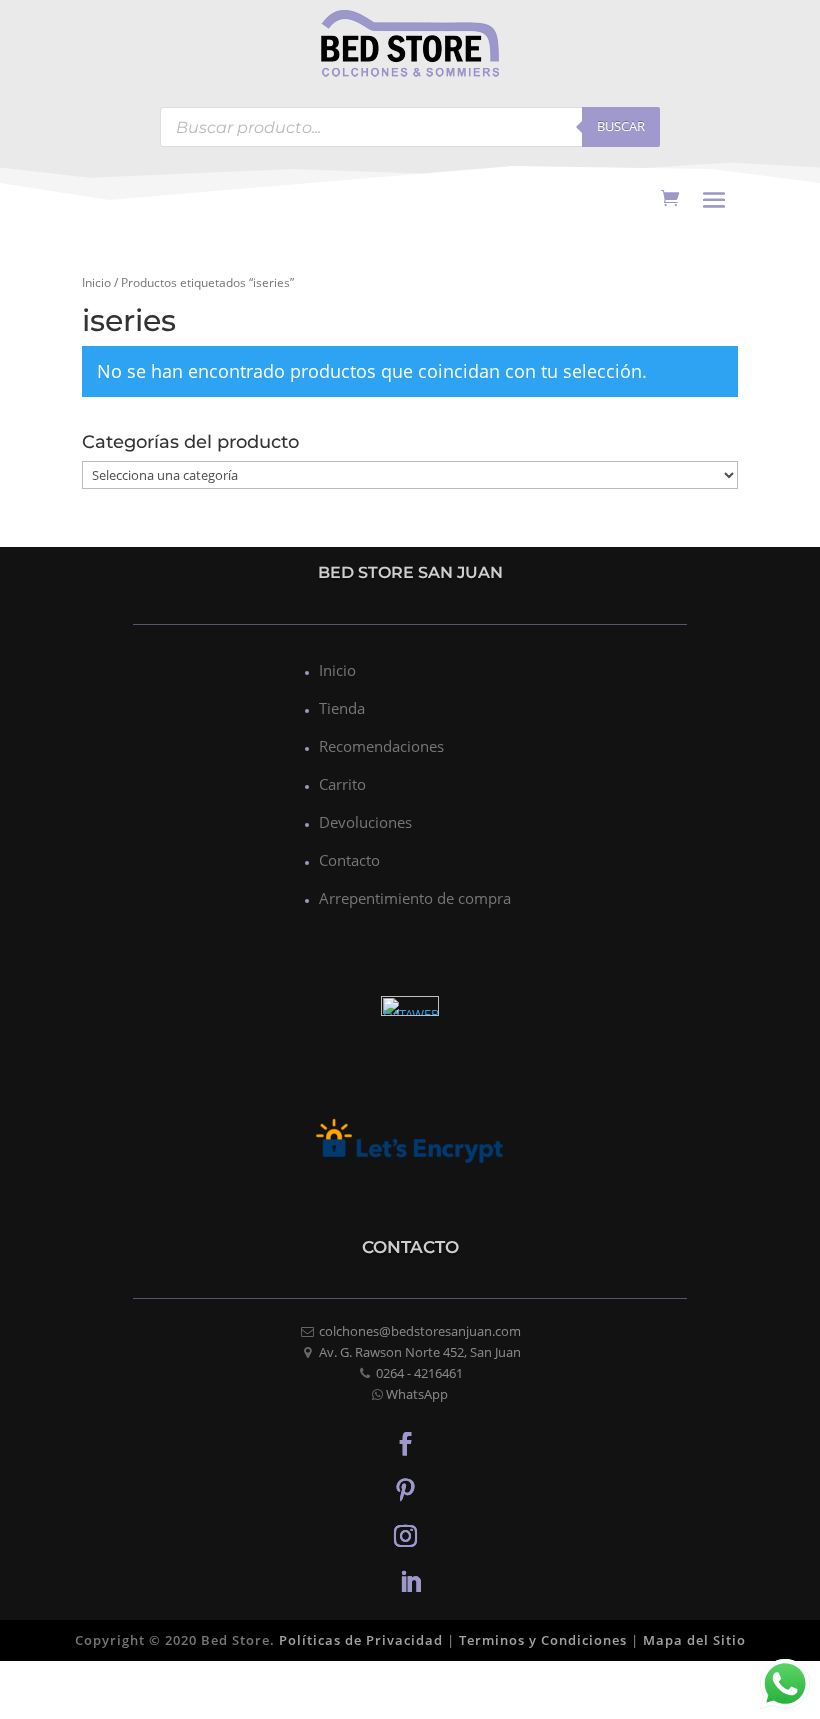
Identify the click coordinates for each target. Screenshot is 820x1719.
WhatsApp (417, 1394)
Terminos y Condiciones (543, 1640)
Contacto (349, 860)
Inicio (96, 282)
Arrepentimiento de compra (415, 898)
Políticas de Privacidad (361, 1640)
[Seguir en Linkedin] (410, 1581)
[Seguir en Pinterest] (405, 1489)
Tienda (342, 708)
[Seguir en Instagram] (405, 1535)
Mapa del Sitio (694, 1640)
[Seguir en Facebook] (405, 1443)
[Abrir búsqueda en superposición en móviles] (410, 127)
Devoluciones (365, 822)
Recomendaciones (381, 746)
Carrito (342, 784)
